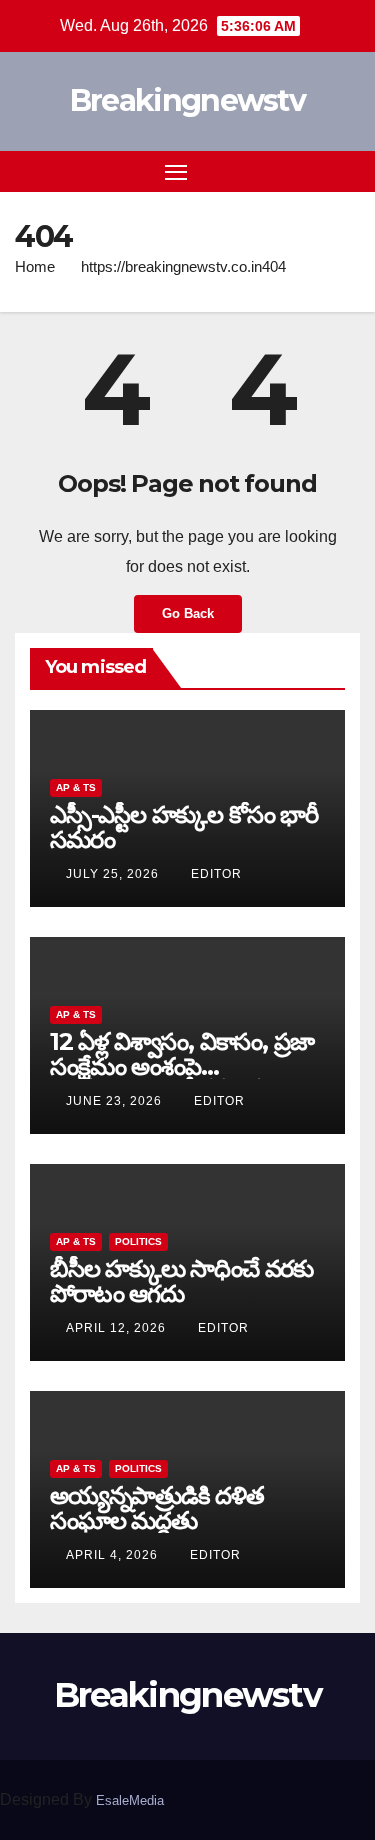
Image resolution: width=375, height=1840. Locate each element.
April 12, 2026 (118, 1328)
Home (35, 266)
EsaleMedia (130, 1800)
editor (216, 874)
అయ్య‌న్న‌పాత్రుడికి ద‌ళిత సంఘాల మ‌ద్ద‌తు (157, 1508)
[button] (313, 170)
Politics (138, 1241)
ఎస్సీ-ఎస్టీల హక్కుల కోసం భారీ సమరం (184, 827)
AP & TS (76, 787)
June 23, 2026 (116, 1101)
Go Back (188, 613)
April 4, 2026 (114, 1555)
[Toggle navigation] (176, 172)
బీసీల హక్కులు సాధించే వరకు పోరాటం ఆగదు (181, 1281)
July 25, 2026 (114, 874)
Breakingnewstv (187, 100)
